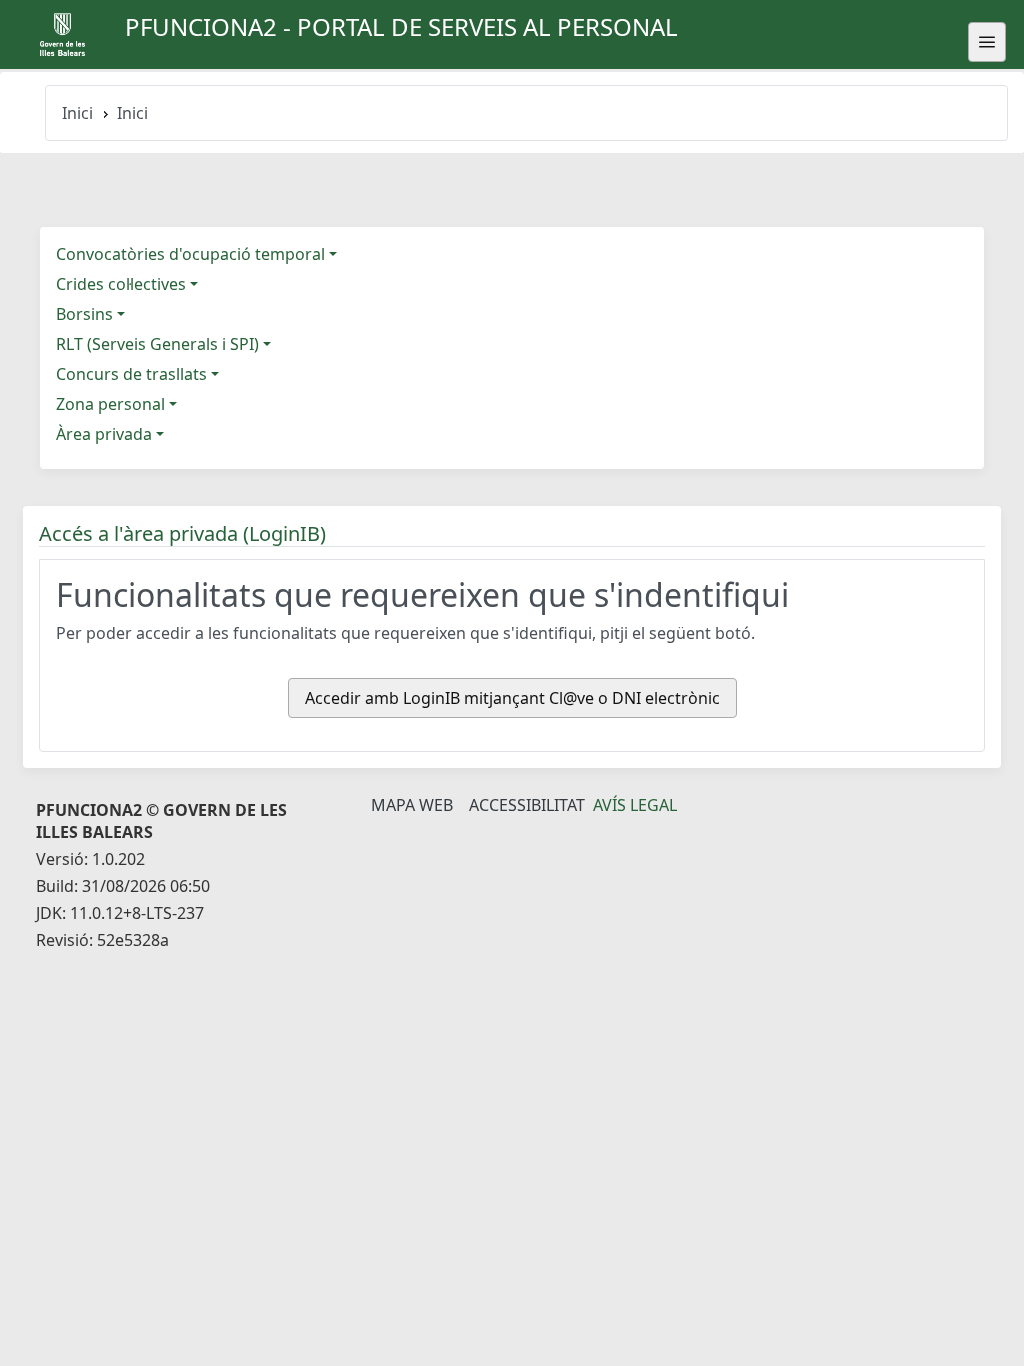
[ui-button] (987, 42)
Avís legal (635, 805)
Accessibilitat (527, 805)
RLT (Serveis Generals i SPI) (157, 344)
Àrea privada (104, 434)
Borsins (84, 314)
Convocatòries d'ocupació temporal (190, 254)
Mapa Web (412, 805)
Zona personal (110, 404)
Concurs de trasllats (131, 374)
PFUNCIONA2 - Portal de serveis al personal (401, 26)
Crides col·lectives (121, 284)
